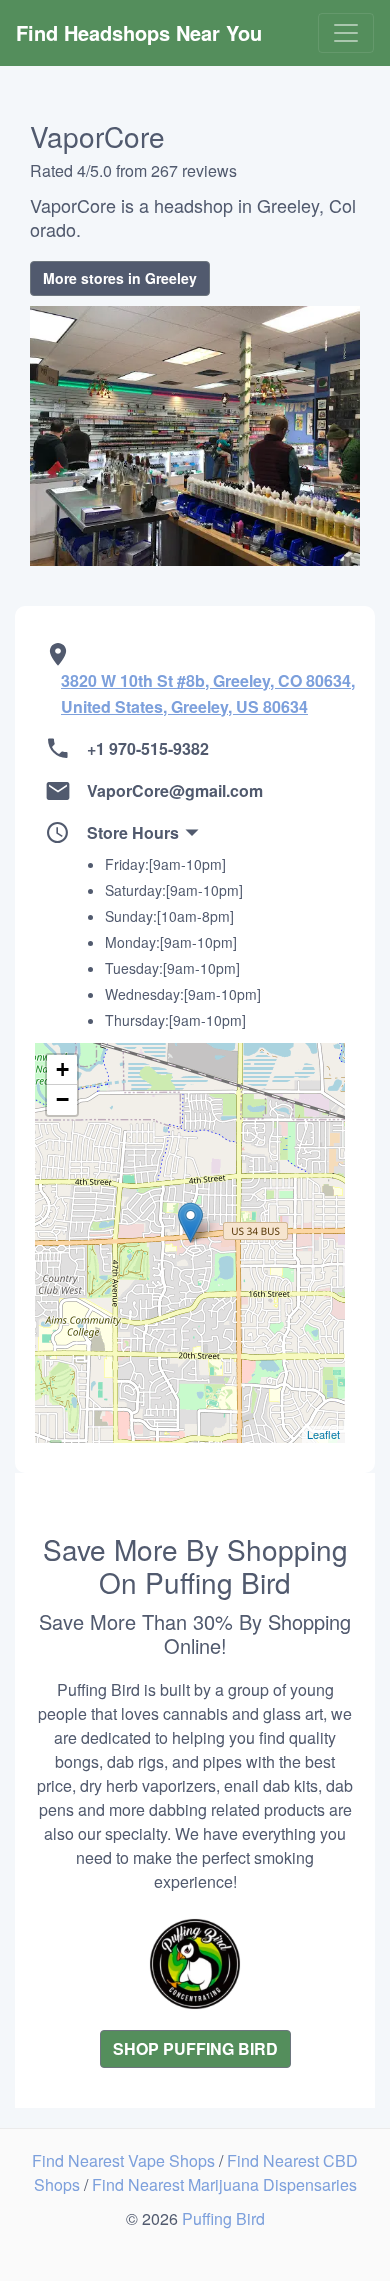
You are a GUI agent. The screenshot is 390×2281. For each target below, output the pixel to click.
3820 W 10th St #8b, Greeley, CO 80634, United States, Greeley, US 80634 (208, 693)
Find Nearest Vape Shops (125, 2160)
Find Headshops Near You (139, 32)
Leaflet (323, 1434)
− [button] (62, 1099)
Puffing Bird (223, 2218)
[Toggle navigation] (346, 33)
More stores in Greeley (120, 278)
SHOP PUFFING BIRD (195, 2048)
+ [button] (62, 1069)
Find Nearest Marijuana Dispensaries (224, 2184)
